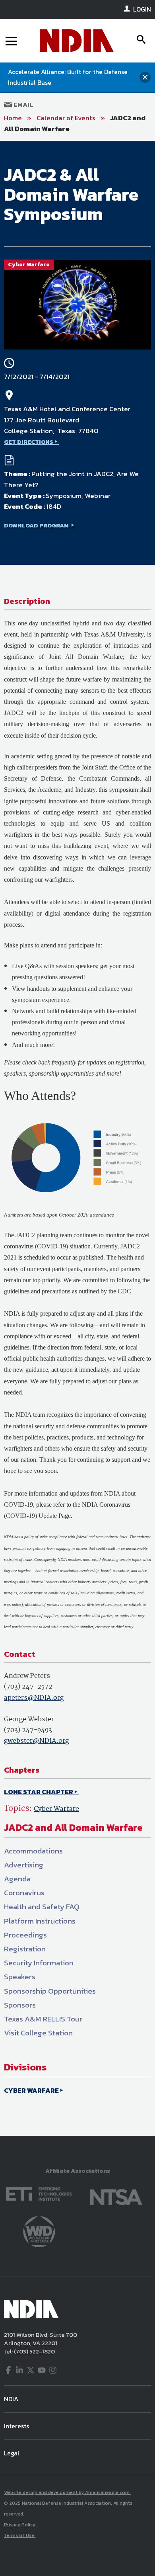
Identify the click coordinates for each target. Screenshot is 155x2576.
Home (13, 118)
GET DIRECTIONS (29, 442)
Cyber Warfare (56, 1809)
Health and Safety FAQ (42, 1907)
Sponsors (20, 2005)
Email (23, 105)
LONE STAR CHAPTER (39, 1792)
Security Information (39, 1963)
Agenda (17, 1879)
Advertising (24, 1865)
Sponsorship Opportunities (50, 1991)
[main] (77, 1138)
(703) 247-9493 (28, 1730)
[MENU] (11, 41)
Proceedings (25, 1935)
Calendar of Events (66, 118)
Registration (25, 1949)
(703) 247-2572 (28, 1687)
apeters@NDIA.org (34, 1698)
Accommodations (33, 1851)
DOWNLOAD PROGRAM (37, 525)
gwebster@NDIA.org (36, 1741)
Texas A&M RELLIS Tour (43, 2019)
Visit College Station (38, 2033)
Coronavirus (24, 1893)
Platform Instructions (40, 1921)
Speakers (20, 1977)
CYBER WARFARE (31, 2090)
